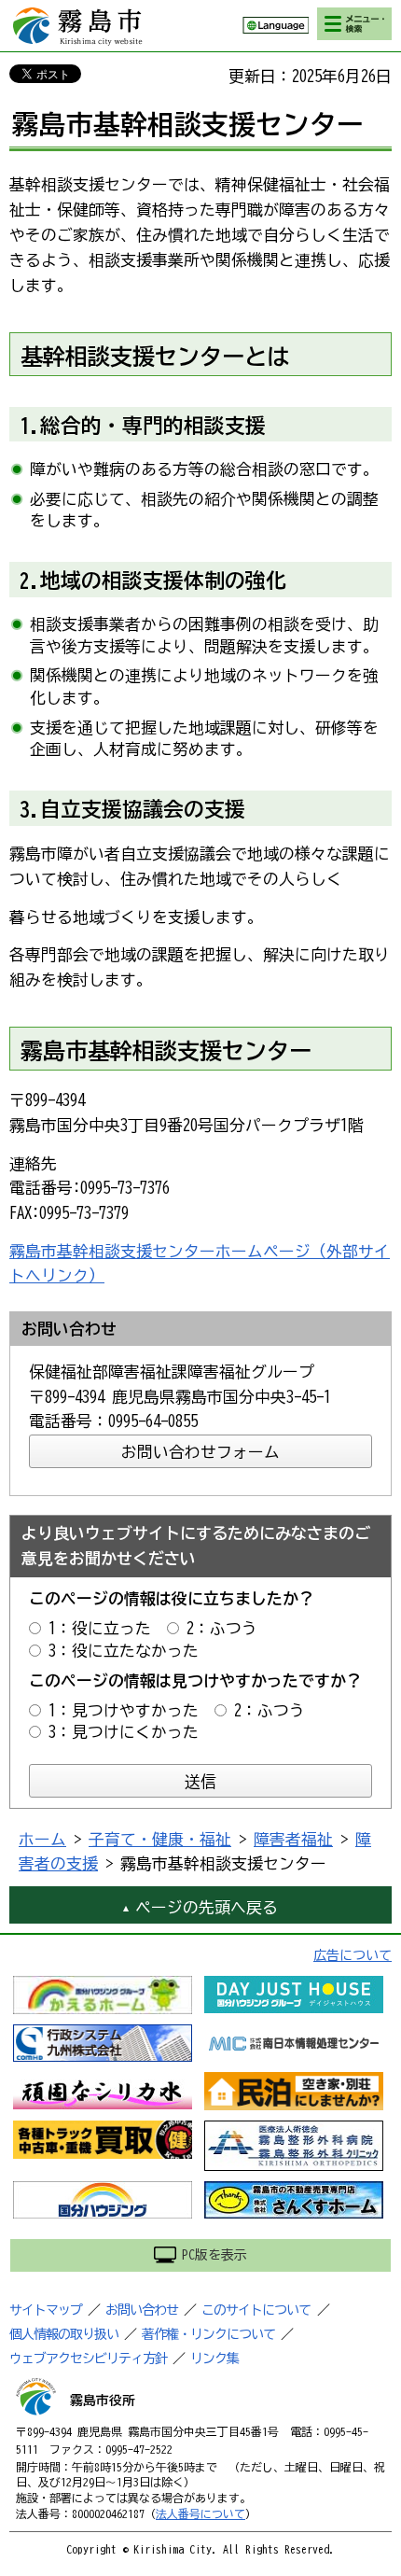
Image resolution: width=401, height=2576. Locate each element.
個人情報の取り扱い (64, 2334)
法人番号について (200, 2513)
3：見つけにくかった (124, 1732)
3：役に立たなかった (124, 1651)
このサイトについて (256, 2310)
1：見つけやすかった (124, 1710)
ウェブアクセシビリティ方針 (88, 2359)
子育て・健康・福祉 (160, 1839)
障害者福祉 (293, 1839)
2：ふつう (222, 1628)
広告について (353, 1955)
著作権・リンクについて (208, 2334)
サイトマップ (46, 2310)
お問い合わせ (142, 2310)
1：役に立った (100, 1628)
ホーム (42, 1839)
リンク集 (214, 2359)
